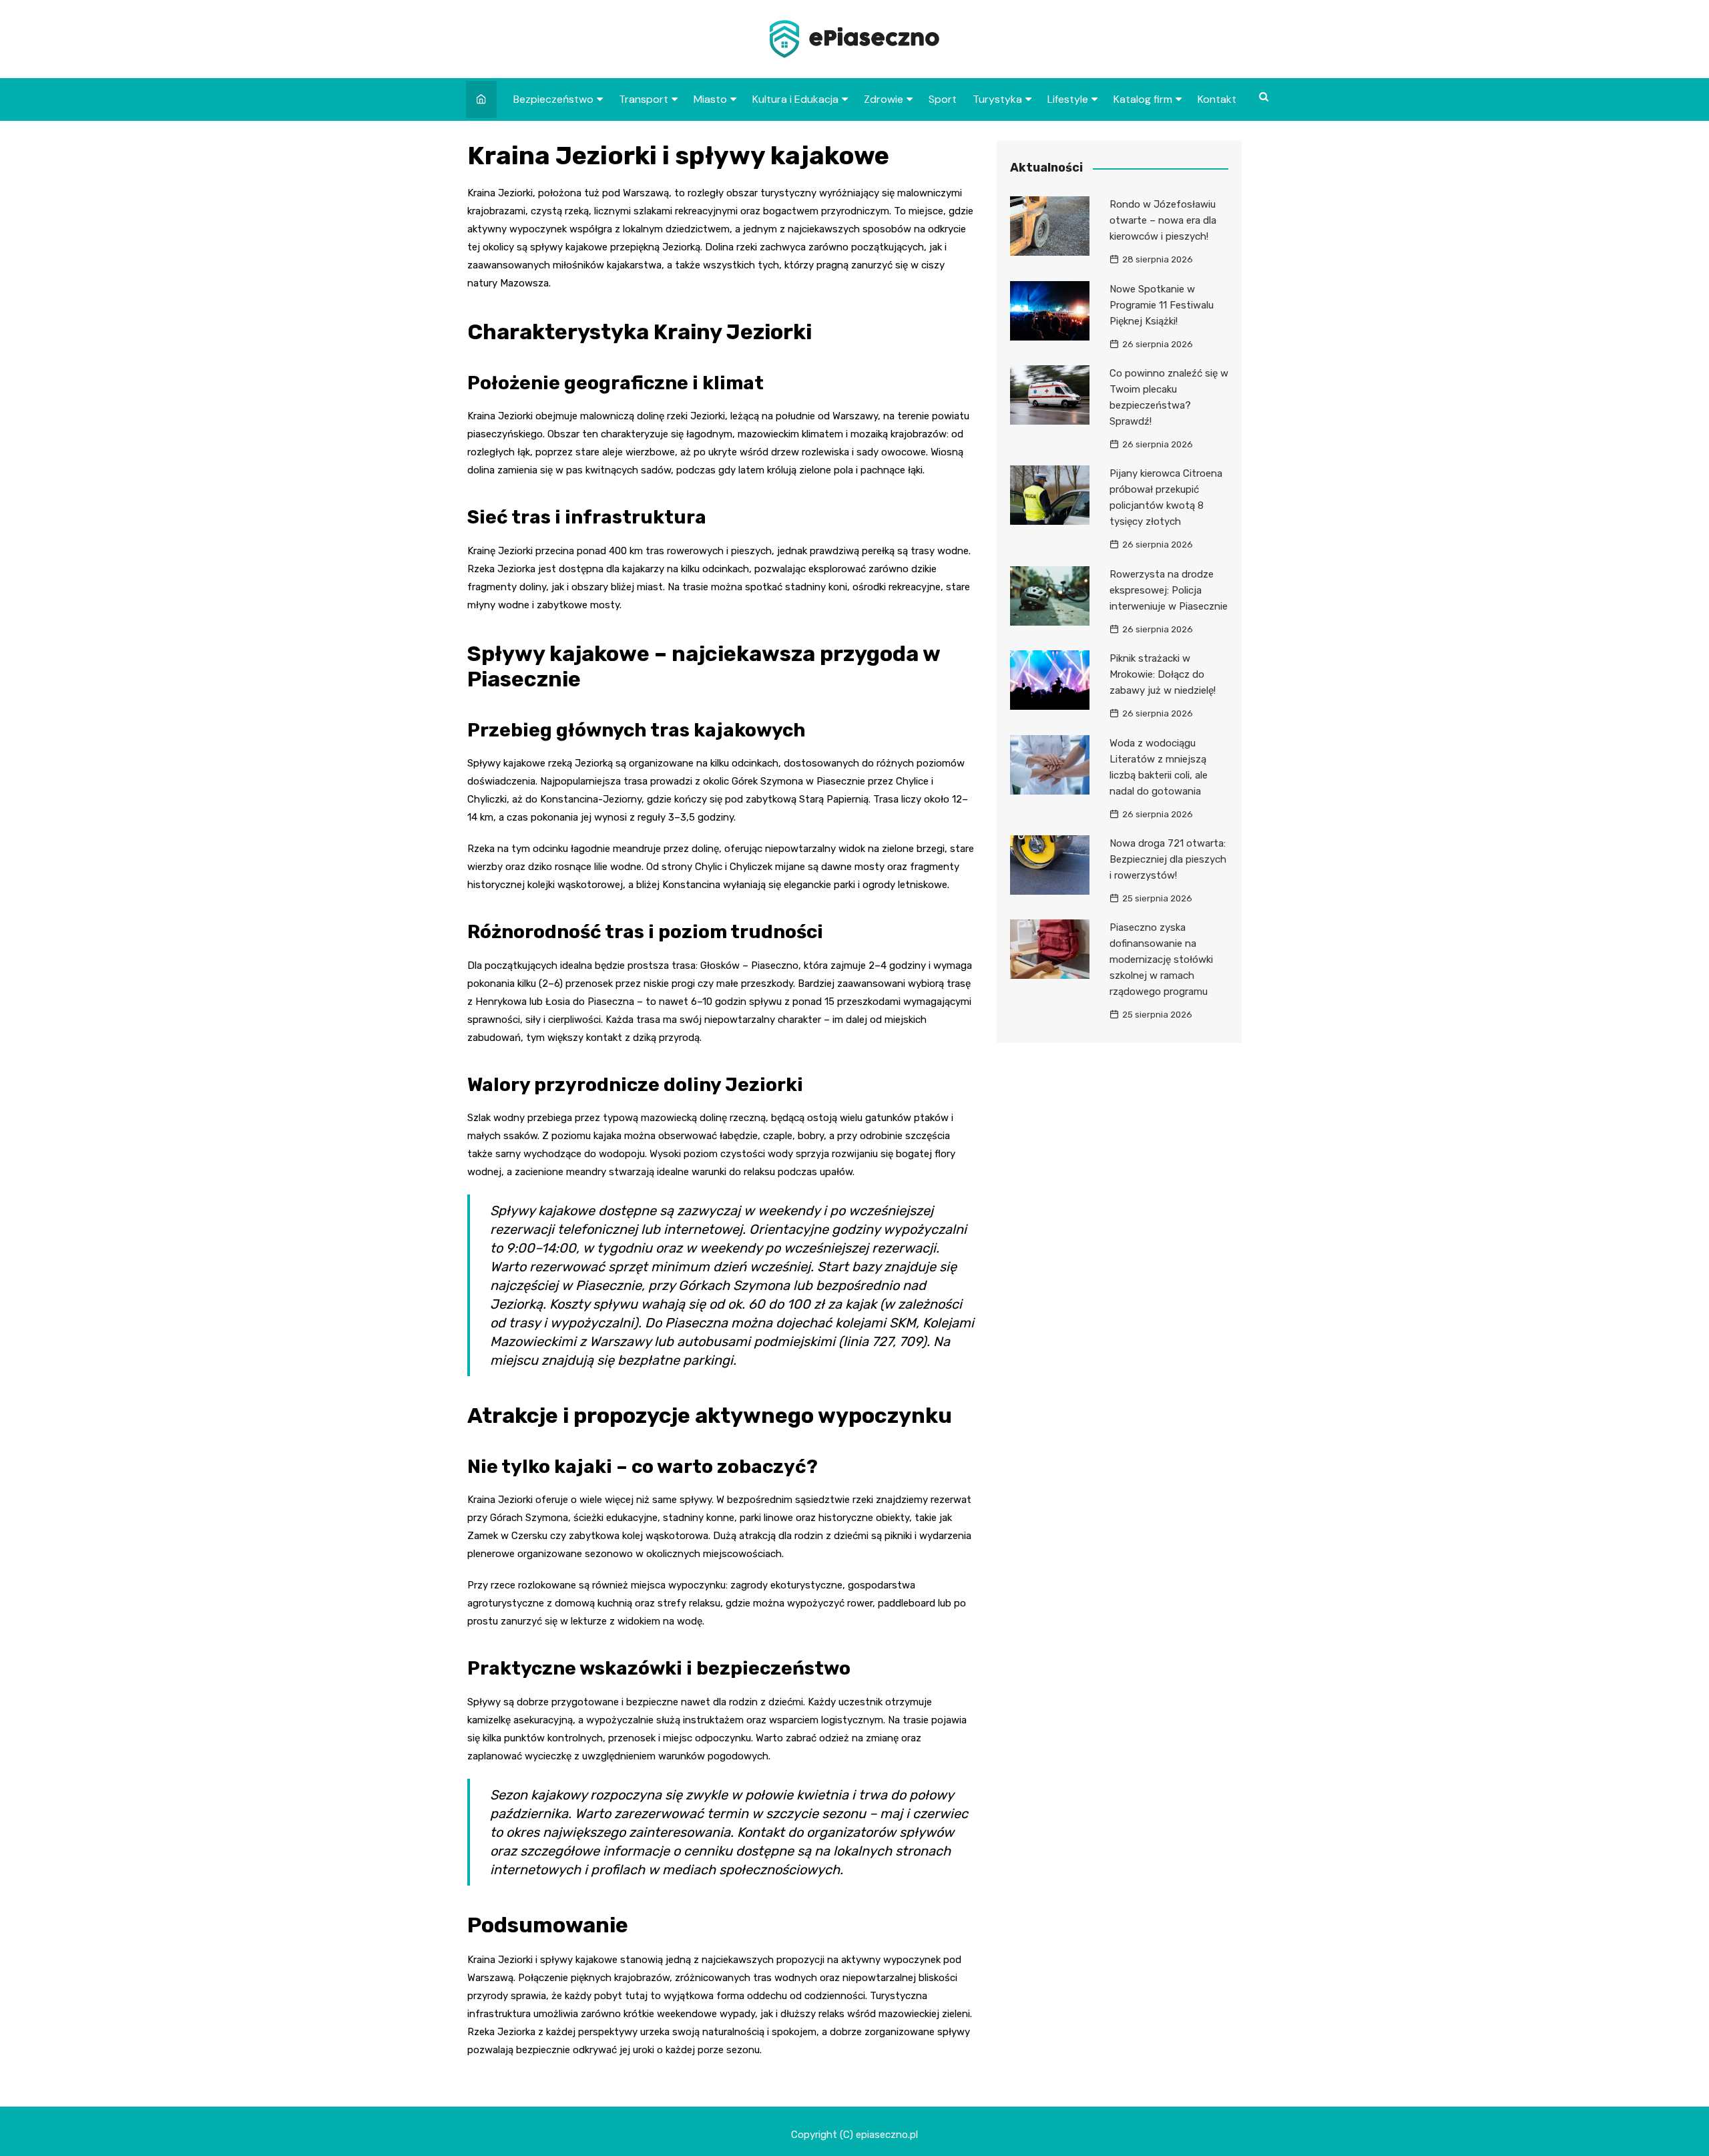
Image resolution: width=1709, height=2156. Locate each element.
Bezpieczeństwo (553, 99)
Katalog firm (1143, 99)
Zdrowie (884, 99)
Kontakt (1217, 99)
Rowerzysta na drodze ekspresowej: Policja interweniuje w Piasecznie (1169, 590)
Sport (943, 99)
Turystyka (997, 99)
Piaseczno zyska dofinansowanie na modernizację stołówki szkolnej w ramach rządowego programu (1161, 959)
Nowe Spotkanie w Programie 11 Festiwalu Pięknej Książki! (1162, 305)
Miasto (710, 99)
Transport (644, 99)
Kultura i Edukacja (795, 99)
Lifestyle (1068, 99)
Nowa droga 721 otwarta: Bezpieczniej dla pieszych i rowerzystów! (1168, 859)
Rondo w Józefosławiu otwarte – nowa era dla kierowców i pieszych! (1163, 220)
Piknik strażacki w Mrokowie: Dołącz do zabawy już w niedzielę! (1163, 674)
